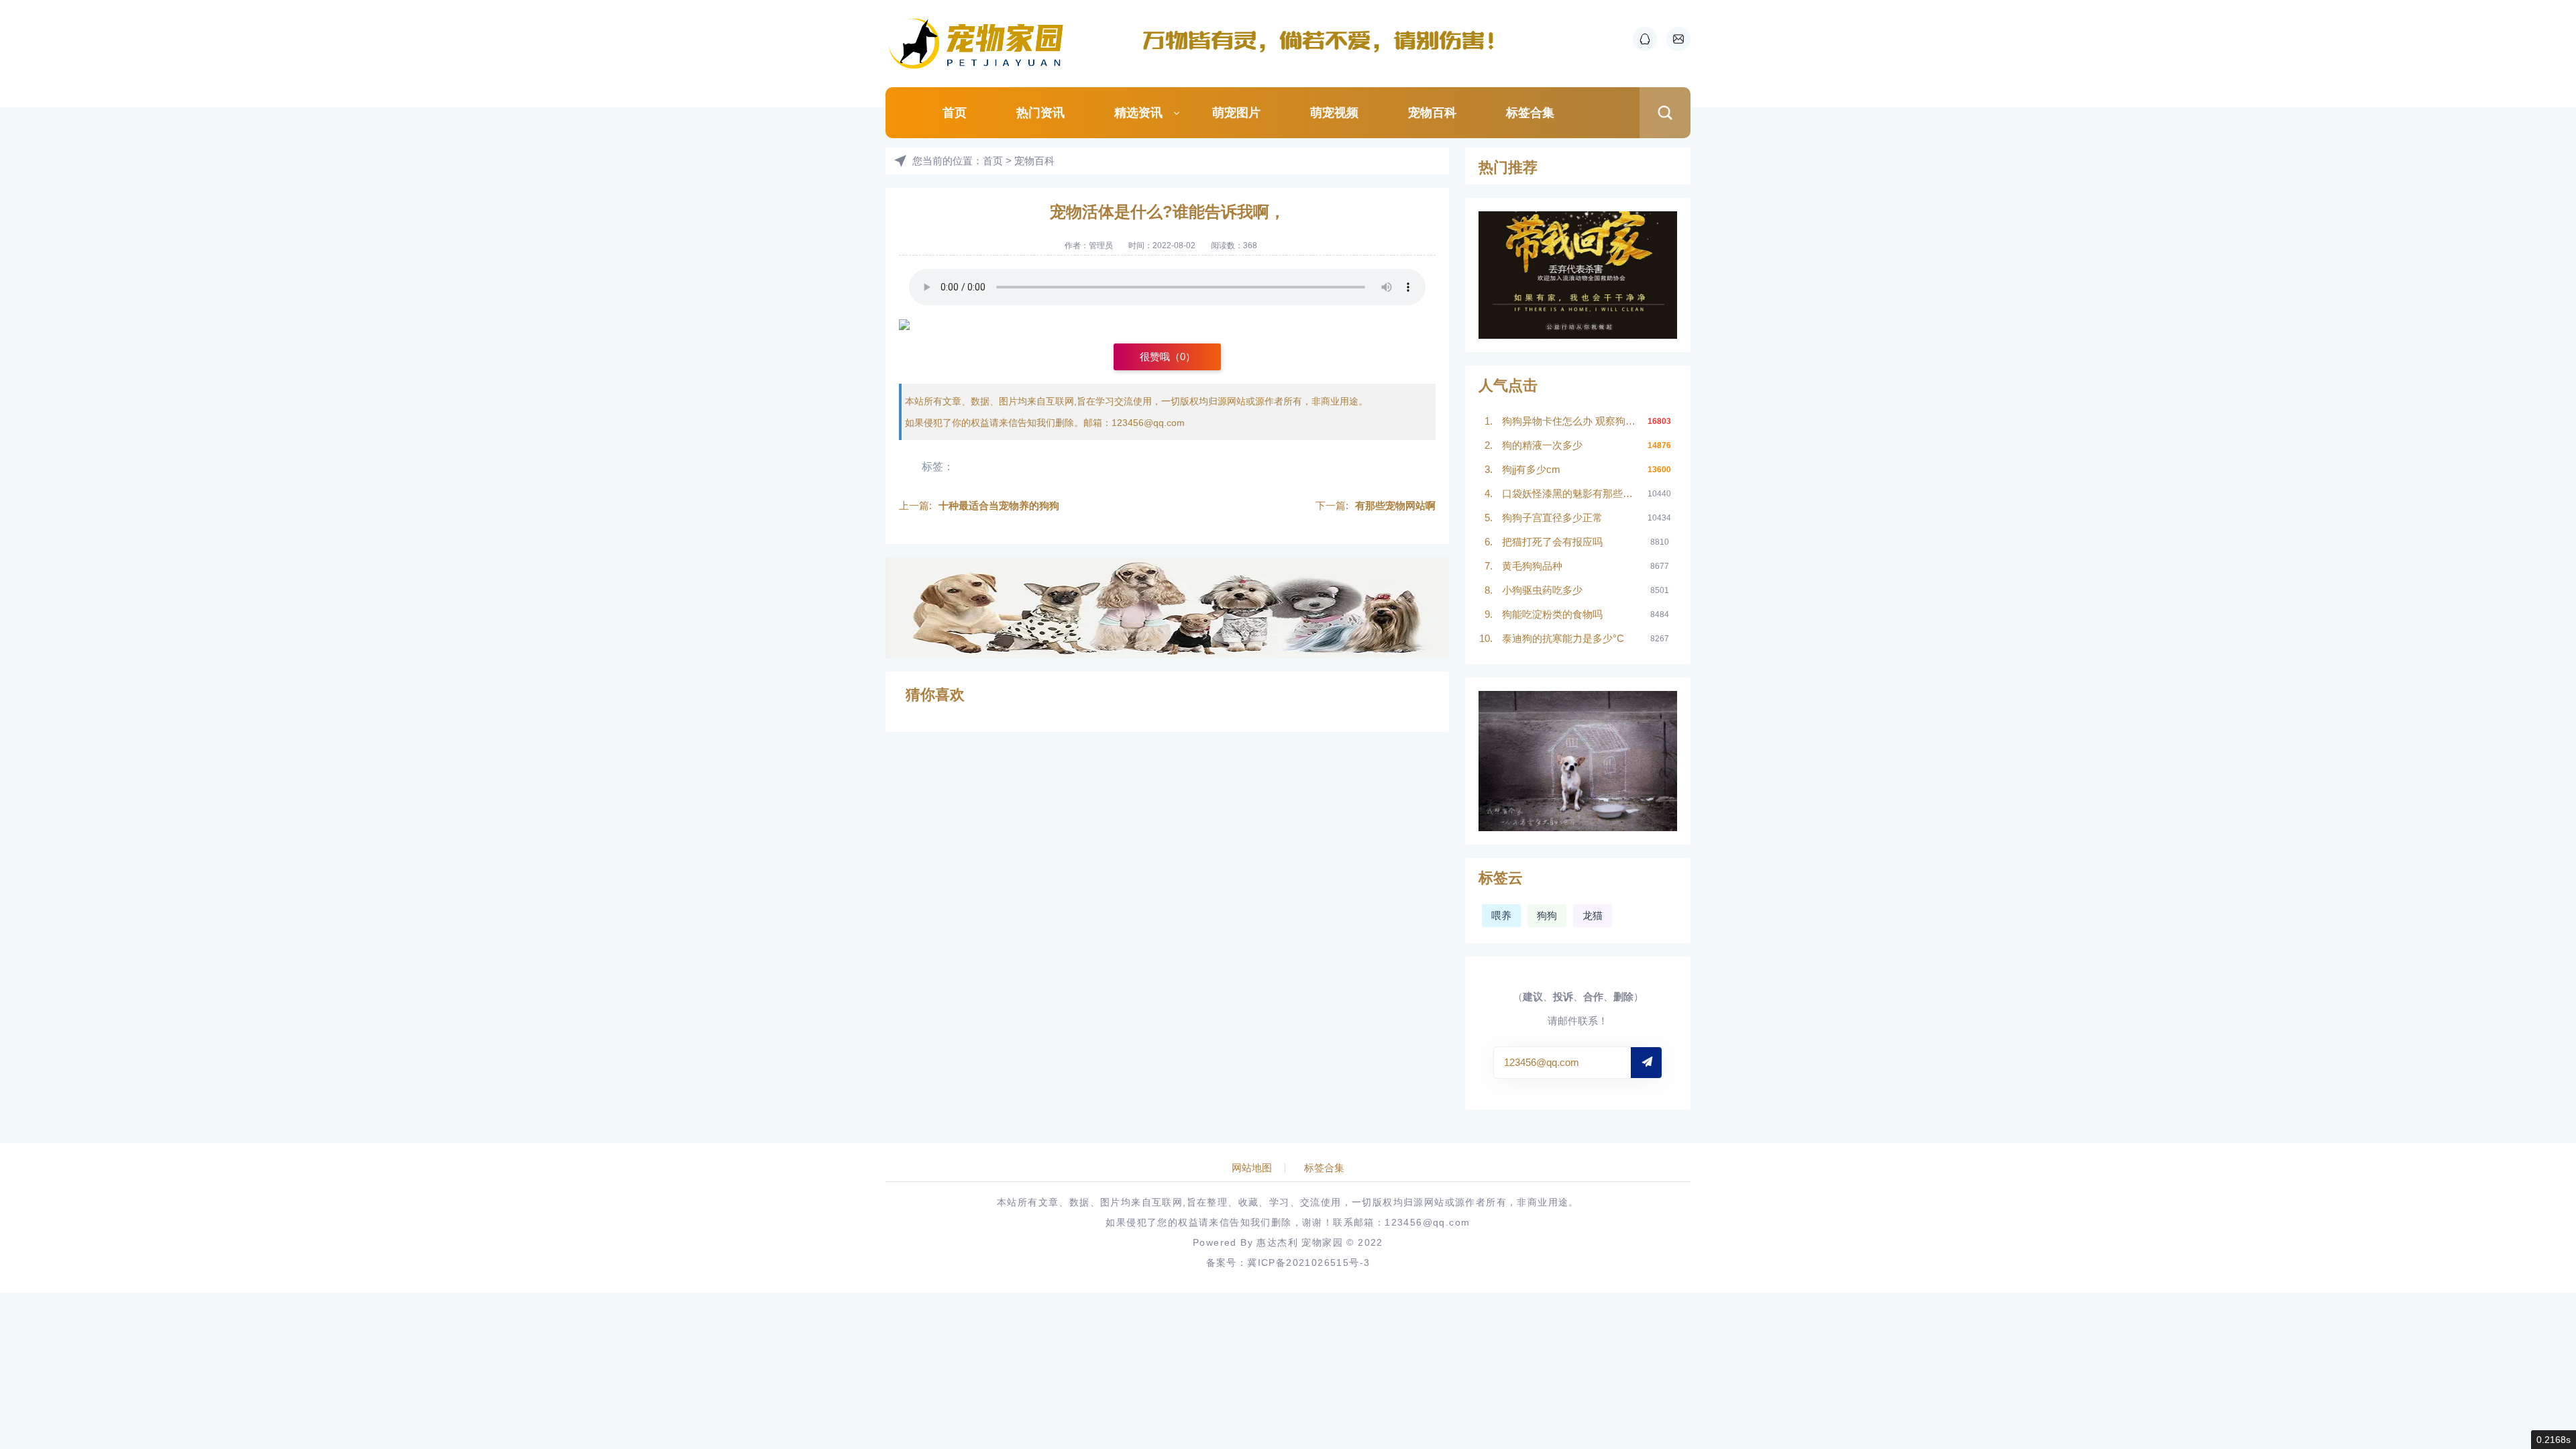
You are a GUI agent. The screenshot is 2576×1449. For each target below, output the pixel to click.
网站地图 (1252, 1168)
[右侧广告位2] (1578, 761)
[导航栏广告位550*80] (1325, 40)
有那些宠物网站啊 (1395, 505)
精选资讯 (1138, 113)
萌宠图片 (1236, 113)
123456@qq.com (1148, 423)
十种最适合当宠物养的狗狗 (999, 505)
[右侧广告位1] (1578, 275)
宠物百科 (1432, 113)
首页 (955, 113)
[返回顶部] (2533, 1288)
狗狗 (1547, 915)
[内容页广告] (1167, 608)
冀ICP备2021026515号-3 (1308, 1263)
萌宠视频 (1334, 113)
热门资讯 (1040, 113)
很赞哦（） (1168, 357)
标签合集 (1530, 113)
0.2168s (2554, 1440)
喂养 (1501, 915)
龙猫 (1593, 915)
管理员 (1101, 246)
